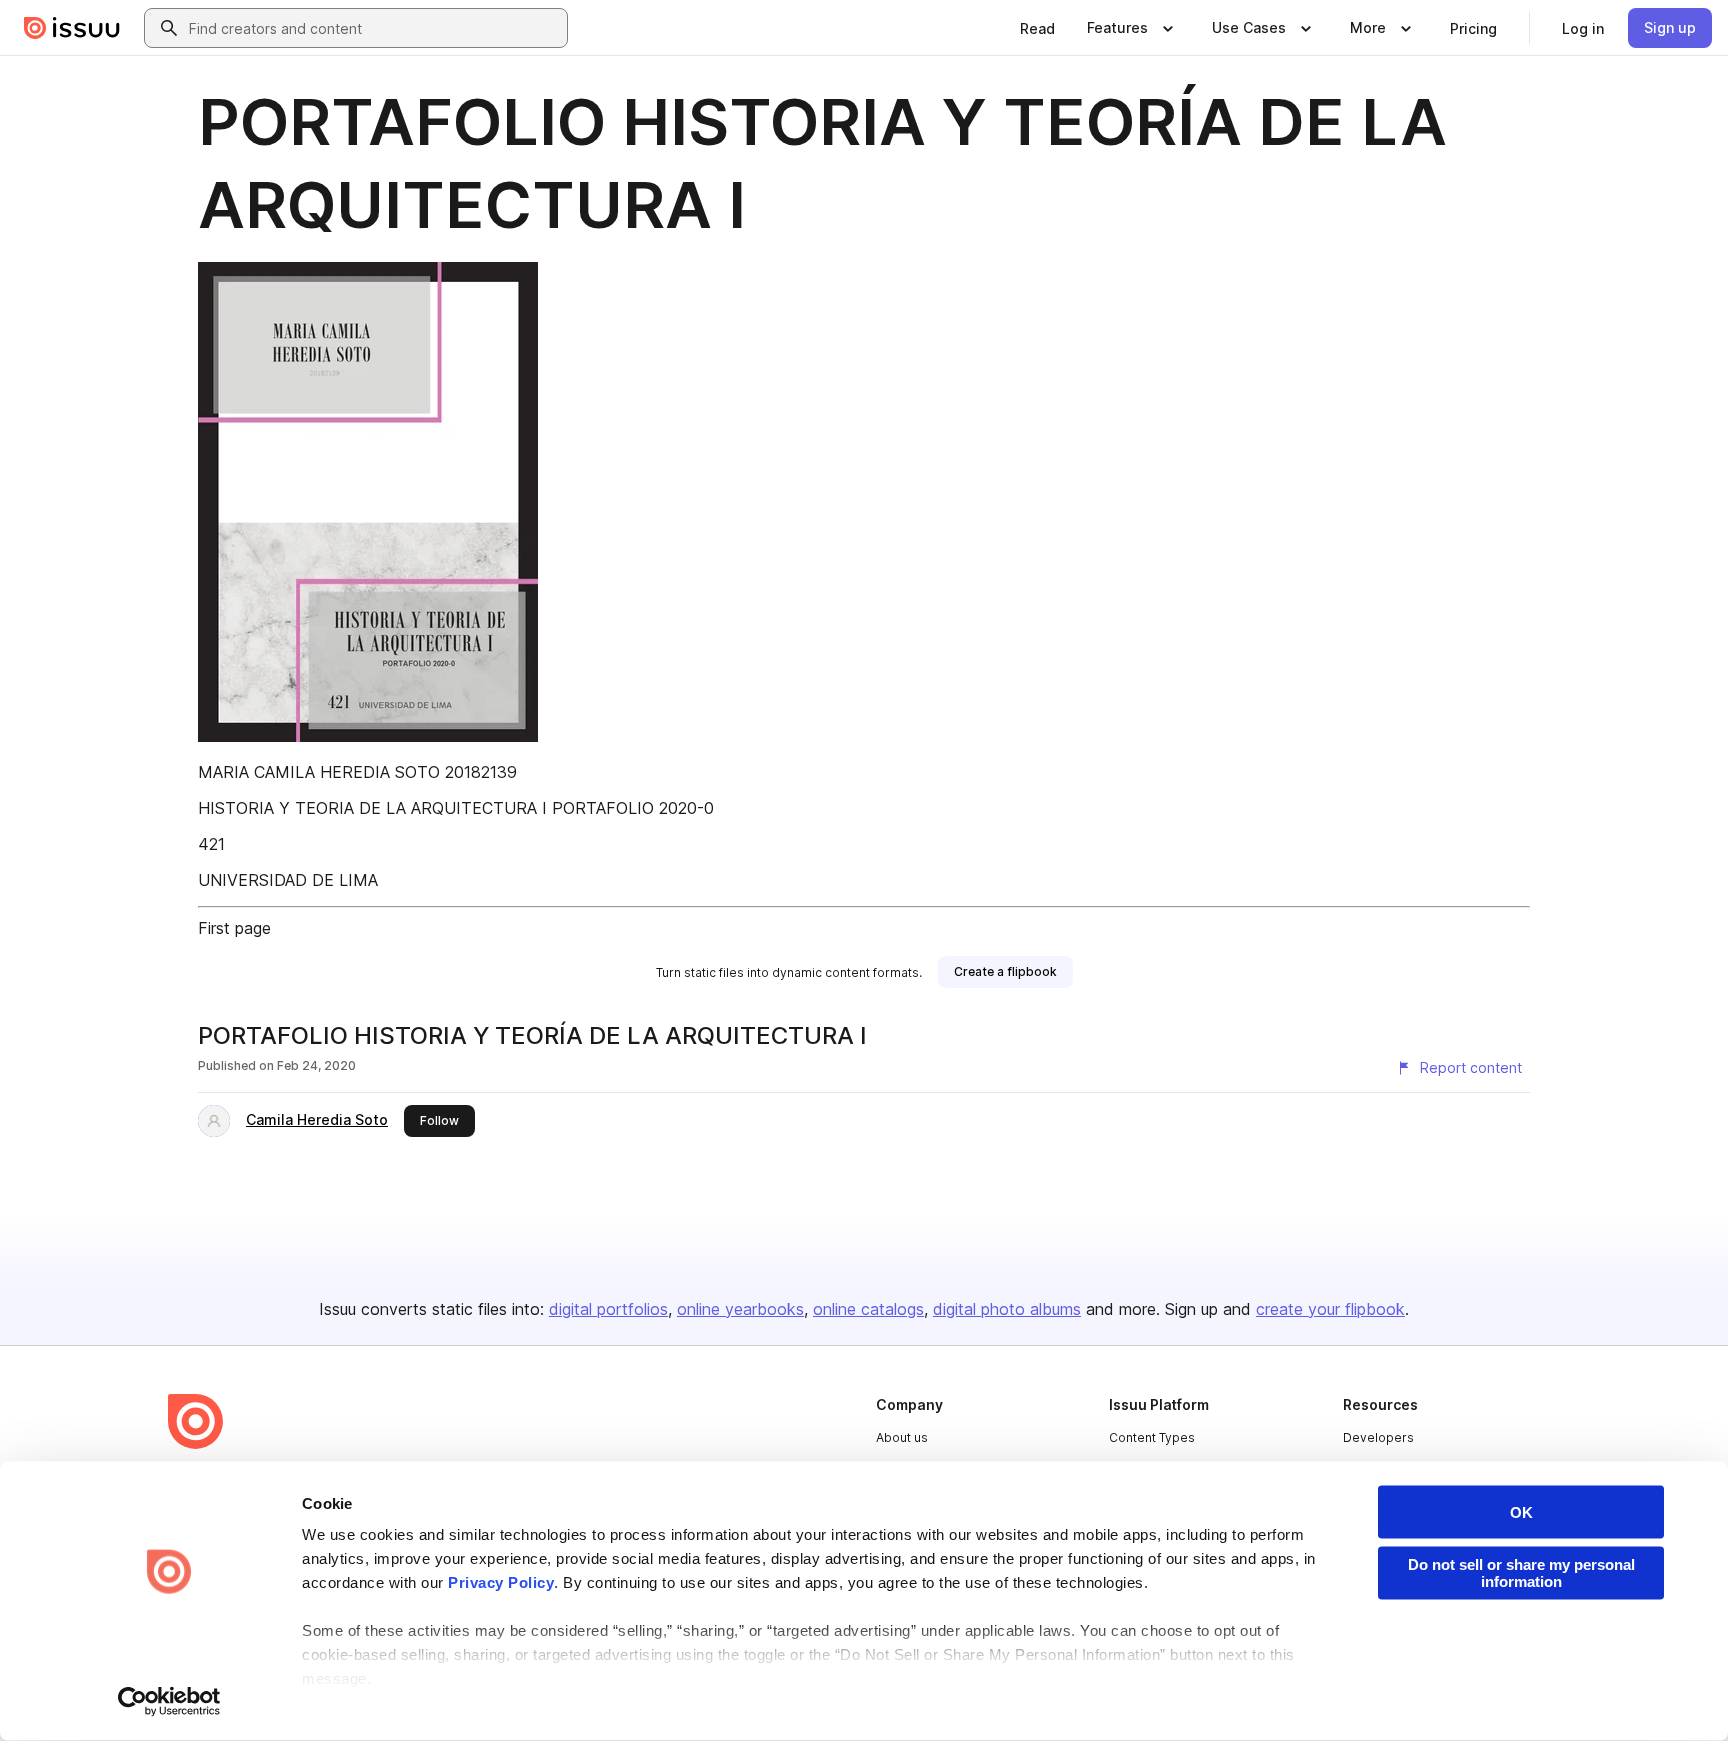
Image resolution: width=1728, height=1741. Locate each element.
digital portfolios (608, 1309)
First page (234, 928)
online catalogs (868, 1309)
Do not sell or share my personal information (1521, 1573)
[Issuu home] (72, 28)
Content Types (1152, 1437)
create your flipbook (1330, 1309)
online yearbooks (740, 1309)
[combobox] (374, 28)
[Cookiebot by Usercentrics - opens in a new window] (169, 1702)
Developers (1378, 1437)
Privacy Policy (501, 1582)
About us (902, 1437)
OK (1521, 1512)
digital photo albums (1007, 1309)
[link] (1037, 28)
